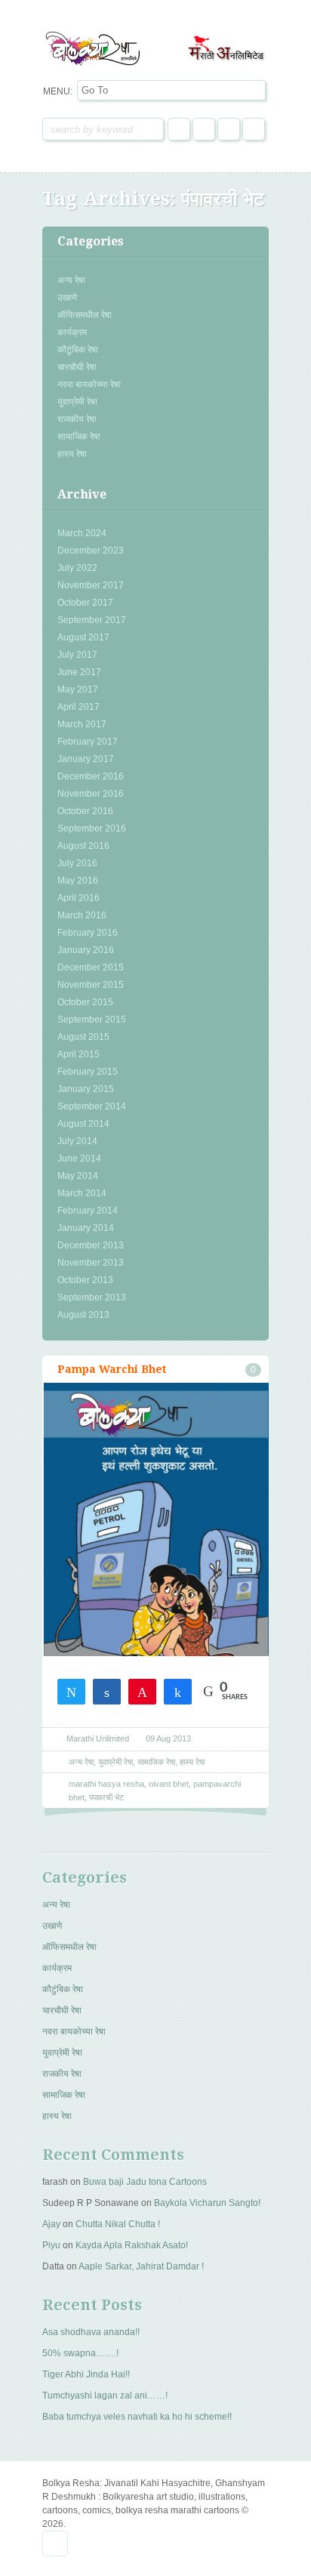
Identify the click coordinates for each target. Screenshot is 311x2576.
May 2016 (78, 881)
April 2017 (79, 707)
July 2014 (77, 1141)
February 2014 (88, 1211)
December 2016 (91, 776)
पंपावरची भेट (106, 1797)
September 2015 (92, 1020)
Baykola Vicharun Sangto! (207, 2203)
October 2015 (85, 1002)
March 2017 (82, 724)
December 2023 (91, 551)
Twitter (204, 129)
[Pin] (142, 1691)
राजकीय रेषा (77, 419)
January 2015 (86, 1089)
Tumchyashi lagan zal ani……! (105, 2396)
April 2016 (79, 898)
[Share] (107, 1691)
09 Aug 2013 (168, 1738)
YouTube (254, 129)
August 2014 (83, 1124)
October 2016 (85, 811)
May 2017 (78, 690)
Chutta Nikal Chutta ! (118, 2224)
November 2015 (91, 985)
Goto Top (55, 2544)
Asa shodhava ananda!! (91, 2332)
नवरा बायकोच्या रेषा (89, 384)
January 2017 (86, 759)
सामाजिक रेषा (79, 437)
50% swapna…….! (80, 2353)
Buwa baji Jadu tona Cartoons (145, 2182)
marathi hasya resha (106, 1784)
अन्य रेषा (71, 280)
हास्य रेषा (72, 454)
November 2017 (91, 585)
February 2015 (88, 1072)
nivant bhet (169, 1784)
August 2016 (83, 846)
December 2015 (91, 967)
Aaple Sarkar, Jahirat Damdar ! (141, 2266)
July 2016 (77, 863)
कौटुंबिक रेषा (78, 350)
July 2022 (77, 568)
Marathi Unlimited (98, 1738)
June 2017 (79, 672)
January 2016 (86, 950)
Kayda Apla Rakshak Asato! (132, 2245)
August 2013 (83, 1315)
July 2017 (77, 655)
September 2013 (92, 1297)
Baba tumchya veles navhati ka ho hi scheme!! (137, 2417)
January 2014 (86, 1228)
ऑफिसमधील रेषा (85, 315)
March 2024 (82, 533)
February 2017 (88, 742)
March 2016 (82, 915)
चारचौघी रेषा (77, 367)
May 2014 (78, 1176)
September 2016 (92, 828)
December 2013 (91, 1245)
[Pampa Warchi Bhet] (155, 1569)
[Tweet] (71, 1691)
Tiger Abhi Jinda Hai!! (86, 2374)
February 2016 (88, 933)
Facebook (179, 129)
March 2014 (82, 1193)
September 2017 (92, 620)
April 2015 (79, 1054)
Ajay (51, 2224)
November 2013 (91, 1263)
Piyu (51, 2245)
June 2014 (79, 1158)
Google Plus (229, 129)
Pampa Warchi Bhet (112, 1369)
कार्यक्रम (72, 332)
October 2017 (85, 603)
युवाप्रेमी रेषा (77, 402)
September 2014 (92, 1106)
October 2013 (85, 1280)
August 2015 (83, 1037)
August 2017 (83, 637)
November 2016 (91, 794)
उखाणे (67, 298)
